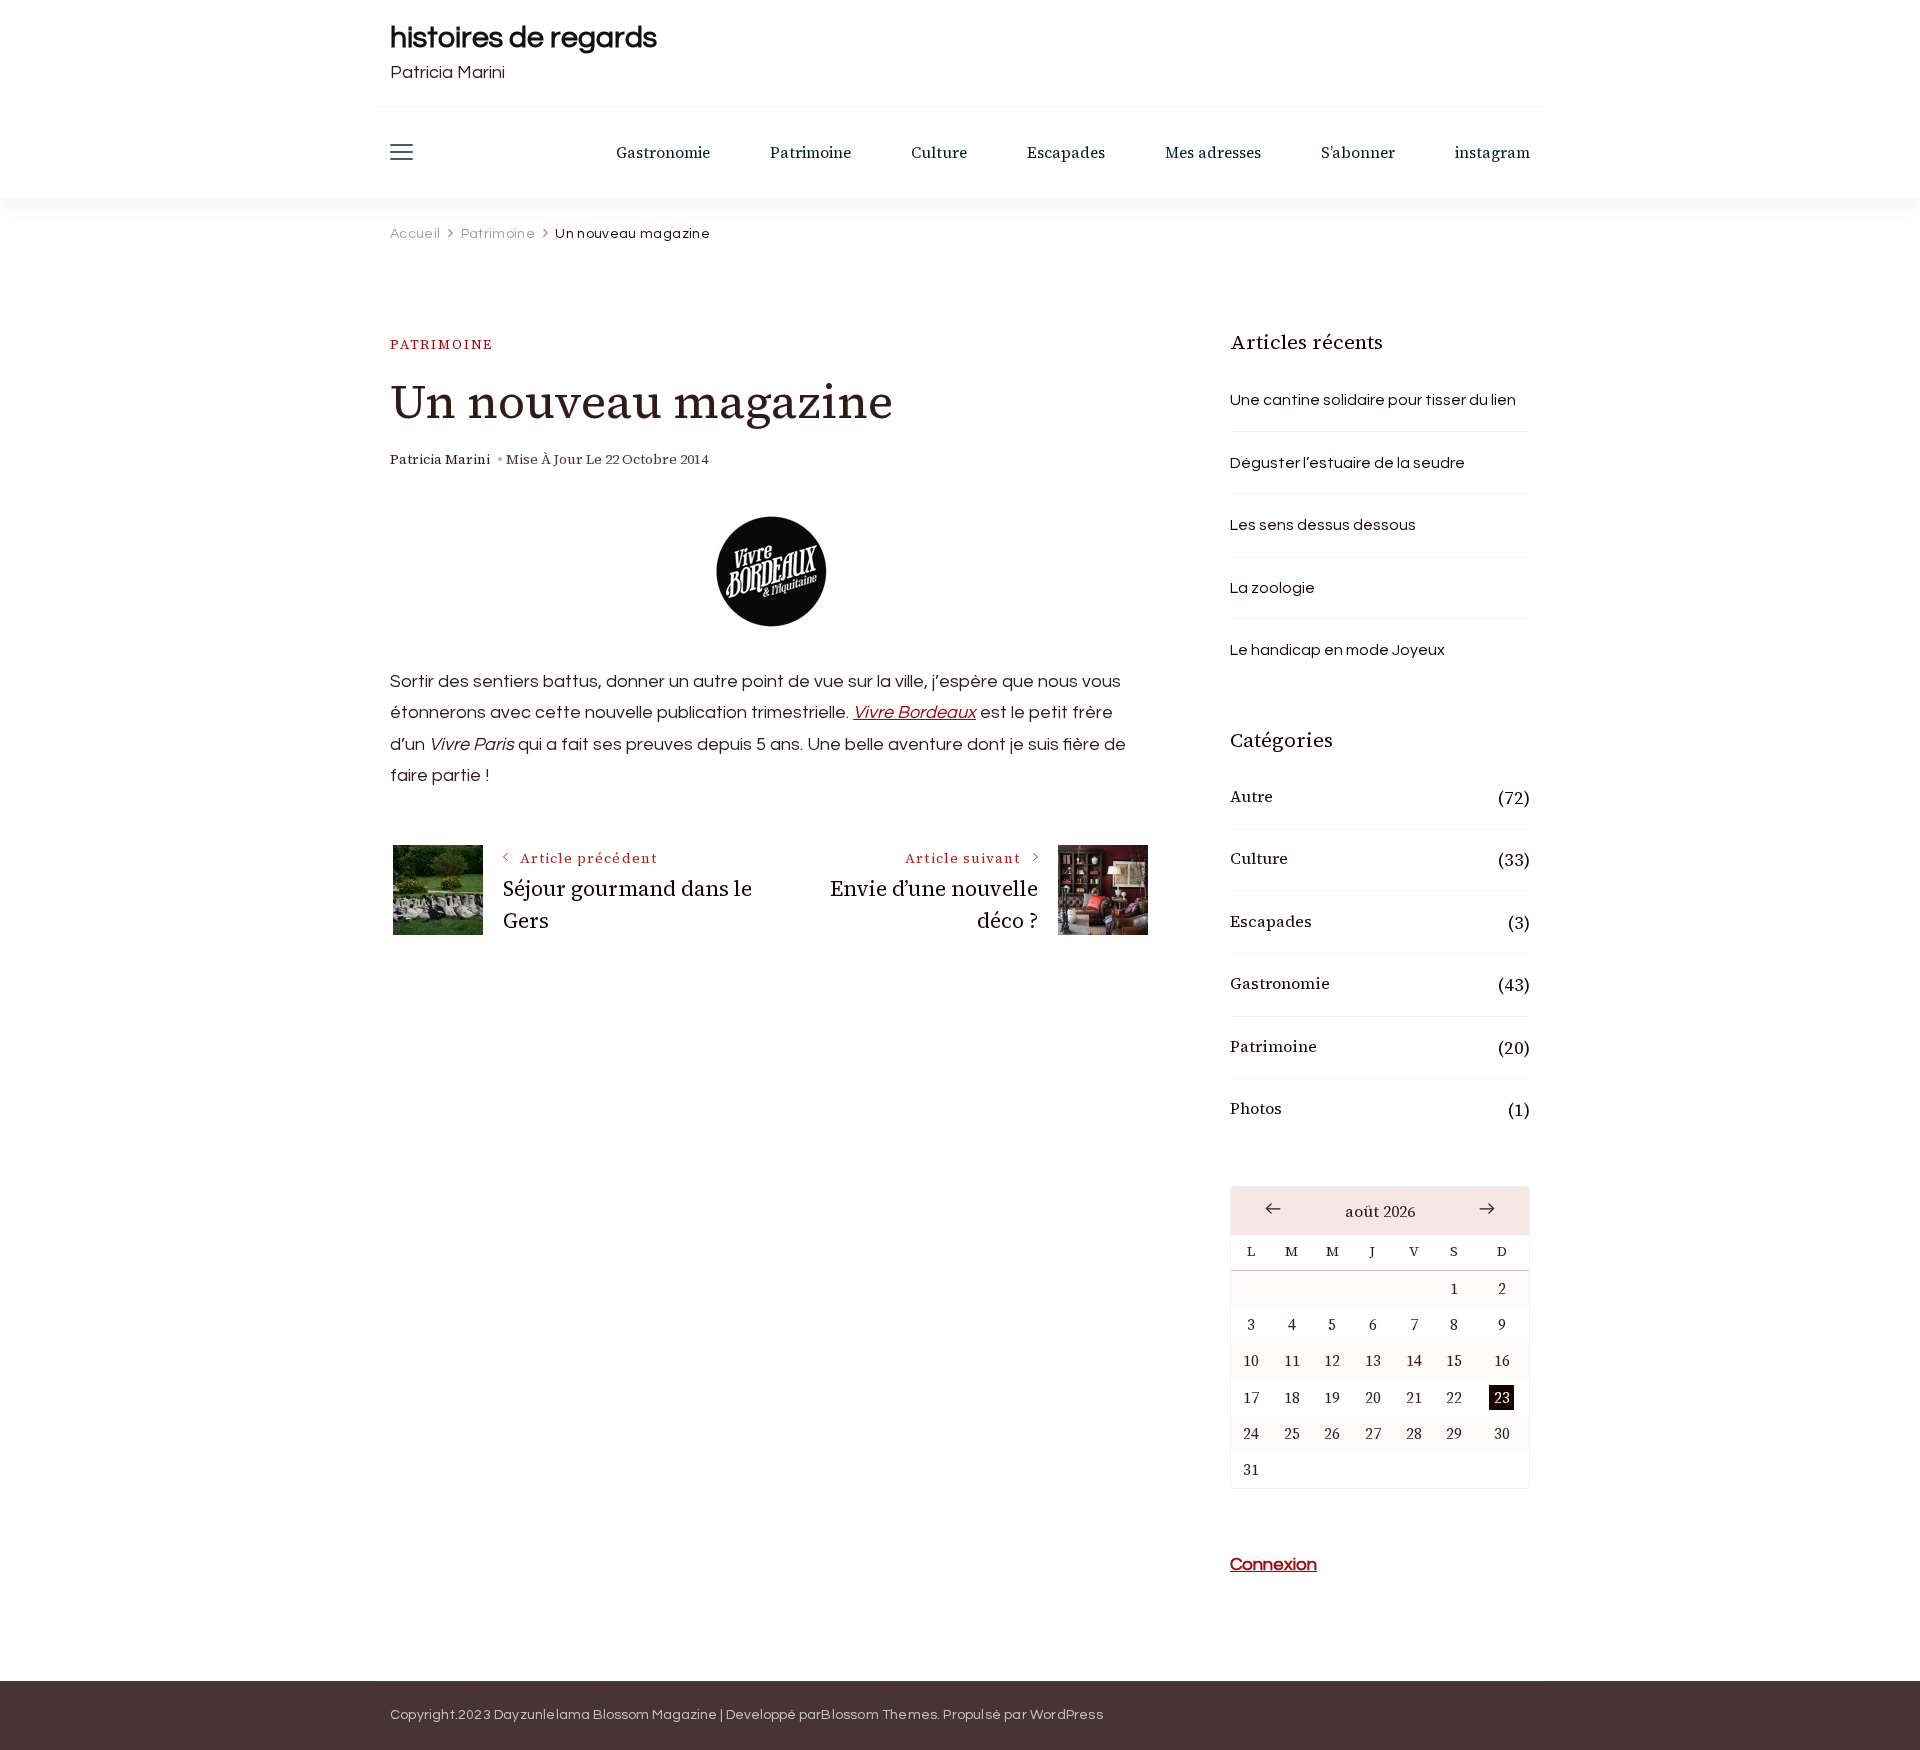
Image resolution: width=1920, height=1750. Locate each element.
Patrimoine (810, 152)
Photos (1256, 1108)
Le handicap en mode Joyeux (1337, 650)
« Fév (1273, 1209)
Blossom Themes (879, 1715)
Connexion (1273, 1564)
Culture (939, 152)
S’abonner (1358, 152)
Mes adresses (1213, 152)
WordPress (1066, 1715)
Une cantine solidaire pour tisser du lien (1373, 400)
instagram (1492, 152)
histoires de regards (523, 37)
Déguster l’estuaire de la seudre (1347, 463)
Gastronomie (663, 152)
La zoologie (1272, 588)
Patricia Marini (440, 459)
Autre (1251, 796)
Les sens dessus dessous (1323, 525)
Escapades (1066, 152)
